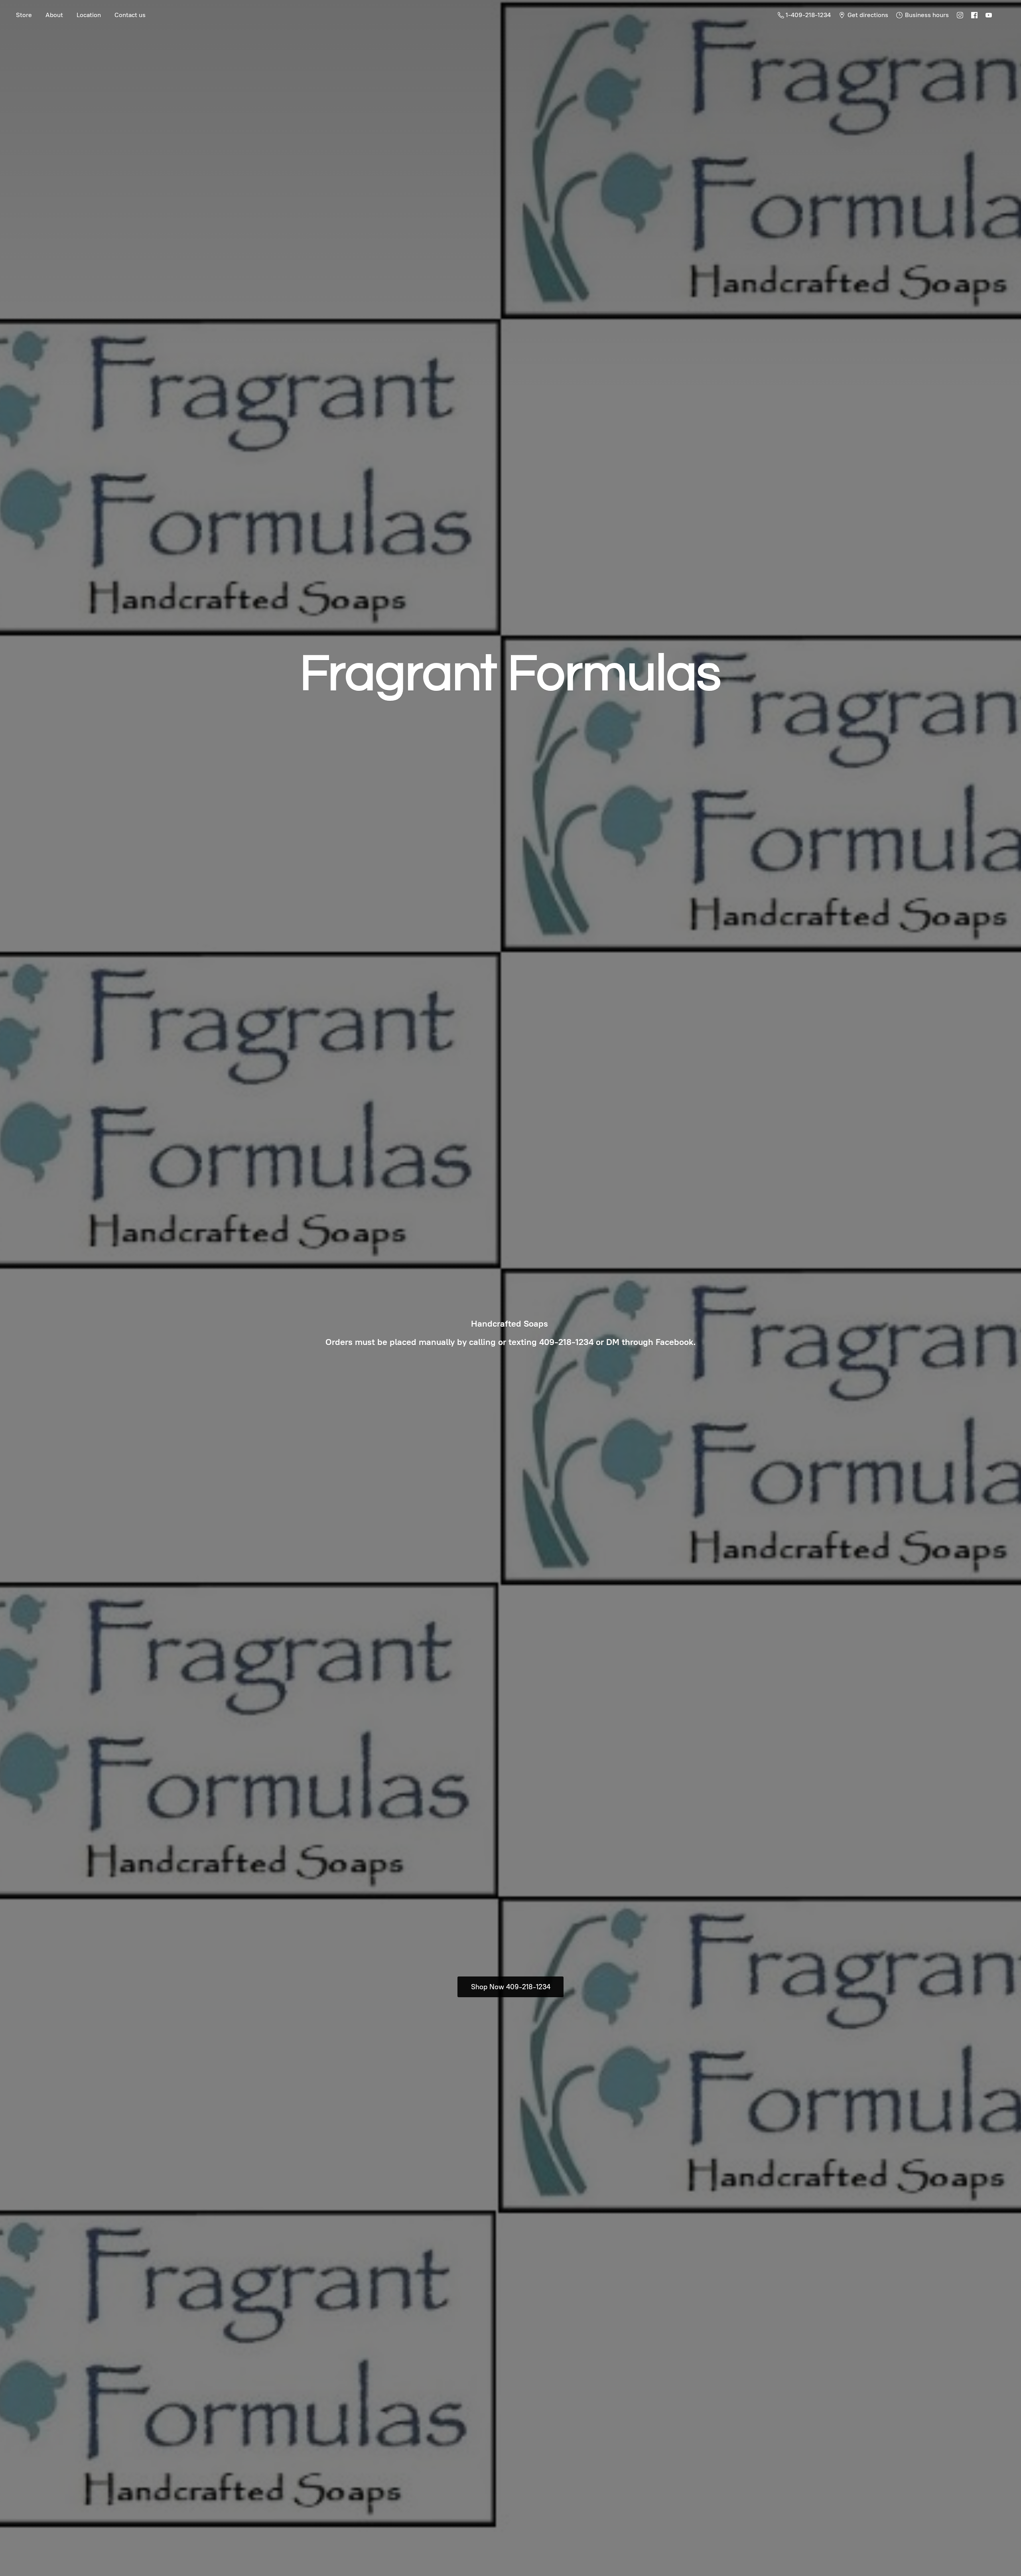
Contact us (130, 15)
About (54, 15)
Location (89, 15)
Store (24, 15)
